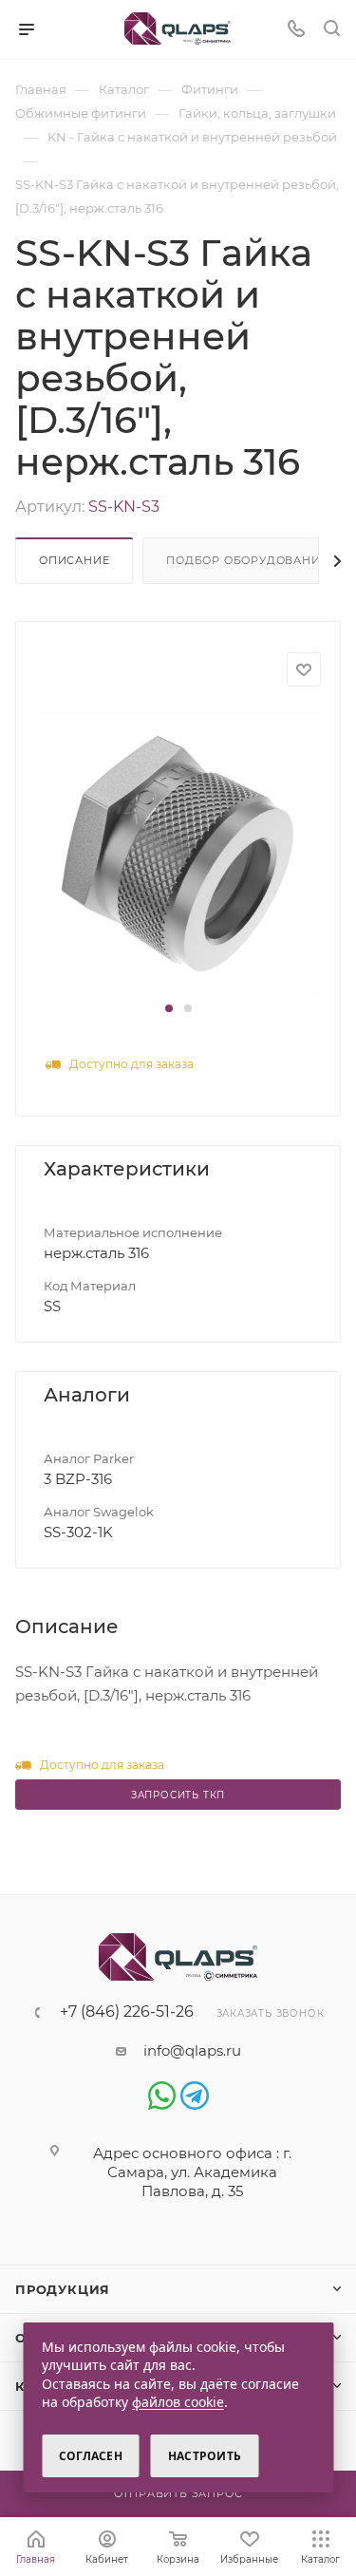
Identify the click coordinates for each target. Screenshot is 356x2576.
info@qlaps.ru (192, 2050)
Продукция (63, 2289)
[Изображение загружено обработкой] (178, 852)
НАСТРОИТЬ (205, 2456)
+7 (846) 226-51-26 (127, 2012)
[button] (169, 1008)
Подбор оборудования (247, 560)
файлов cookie (178, 2402)
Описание (74, 560)
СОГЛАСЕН (91, 2456)
